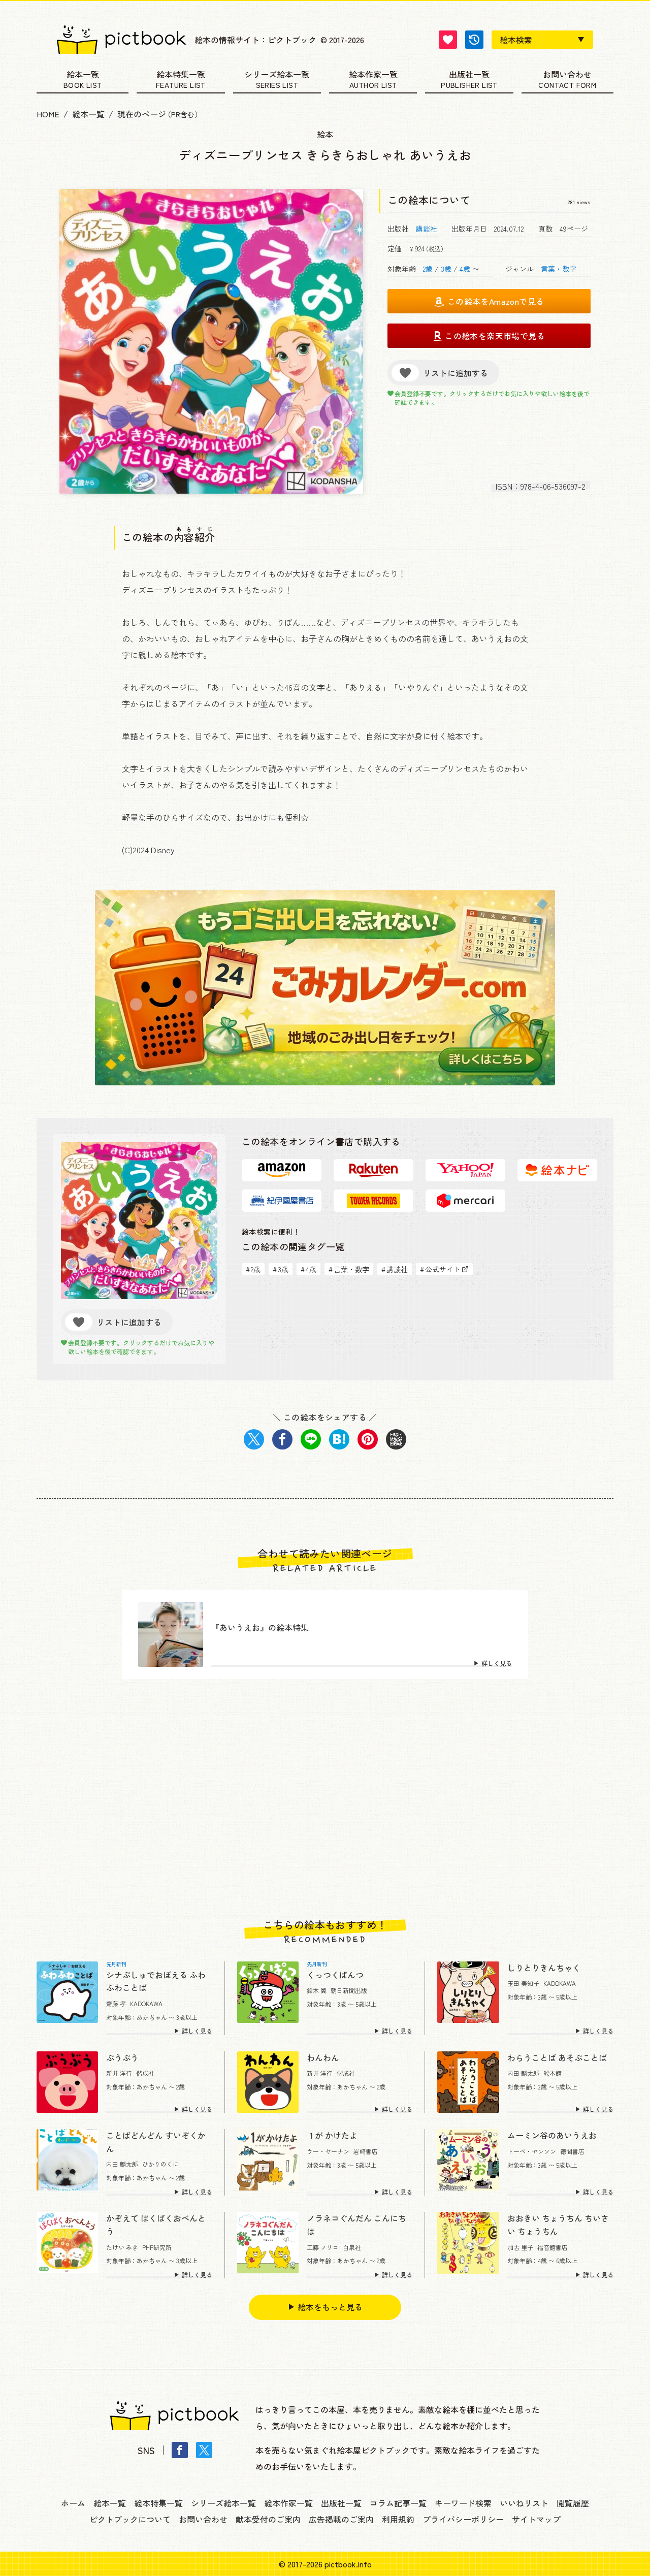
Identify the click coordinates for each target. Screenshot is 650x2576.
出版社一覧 (469, 75)
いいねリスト (524, 2503)
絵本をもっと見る (330, 2307)
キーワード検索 (463, 2503)
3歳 (446, 269)
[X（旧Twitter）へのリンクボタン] (204, 2450)
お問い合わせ (567, 75)
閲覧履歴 (573, 2503)
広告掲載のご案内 (341, 2519)
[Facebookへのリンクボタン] (180, 2450)
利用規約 (398, 2519)
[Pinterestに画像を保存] (368, 1439)
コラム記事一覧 (398, 2503)
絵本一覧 (83, 75)
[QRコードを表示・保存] (396, 1439)
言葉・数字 (559, 269)
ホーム (73, 2503)
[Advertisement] (325, 1799)
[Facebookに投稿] (282, 1439)
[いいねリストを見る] (448, 40)
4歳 (465, 269)
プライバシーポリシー (463, 2519)
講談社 (427, 229)
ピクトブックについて (130, 2519)
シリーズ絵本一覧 (277, 75)
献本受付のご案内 (268, 2519)
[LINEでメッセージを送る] (311, 1439)
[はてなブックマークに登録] (339, 1439)
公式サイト (440, 1269)
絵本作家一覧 (373, 75)
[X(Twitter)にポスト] (254, 1439)
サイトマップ (536, 2519)
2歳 (428, 269)
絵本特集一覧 (181, 75)
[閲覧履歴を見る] (474, 40)
